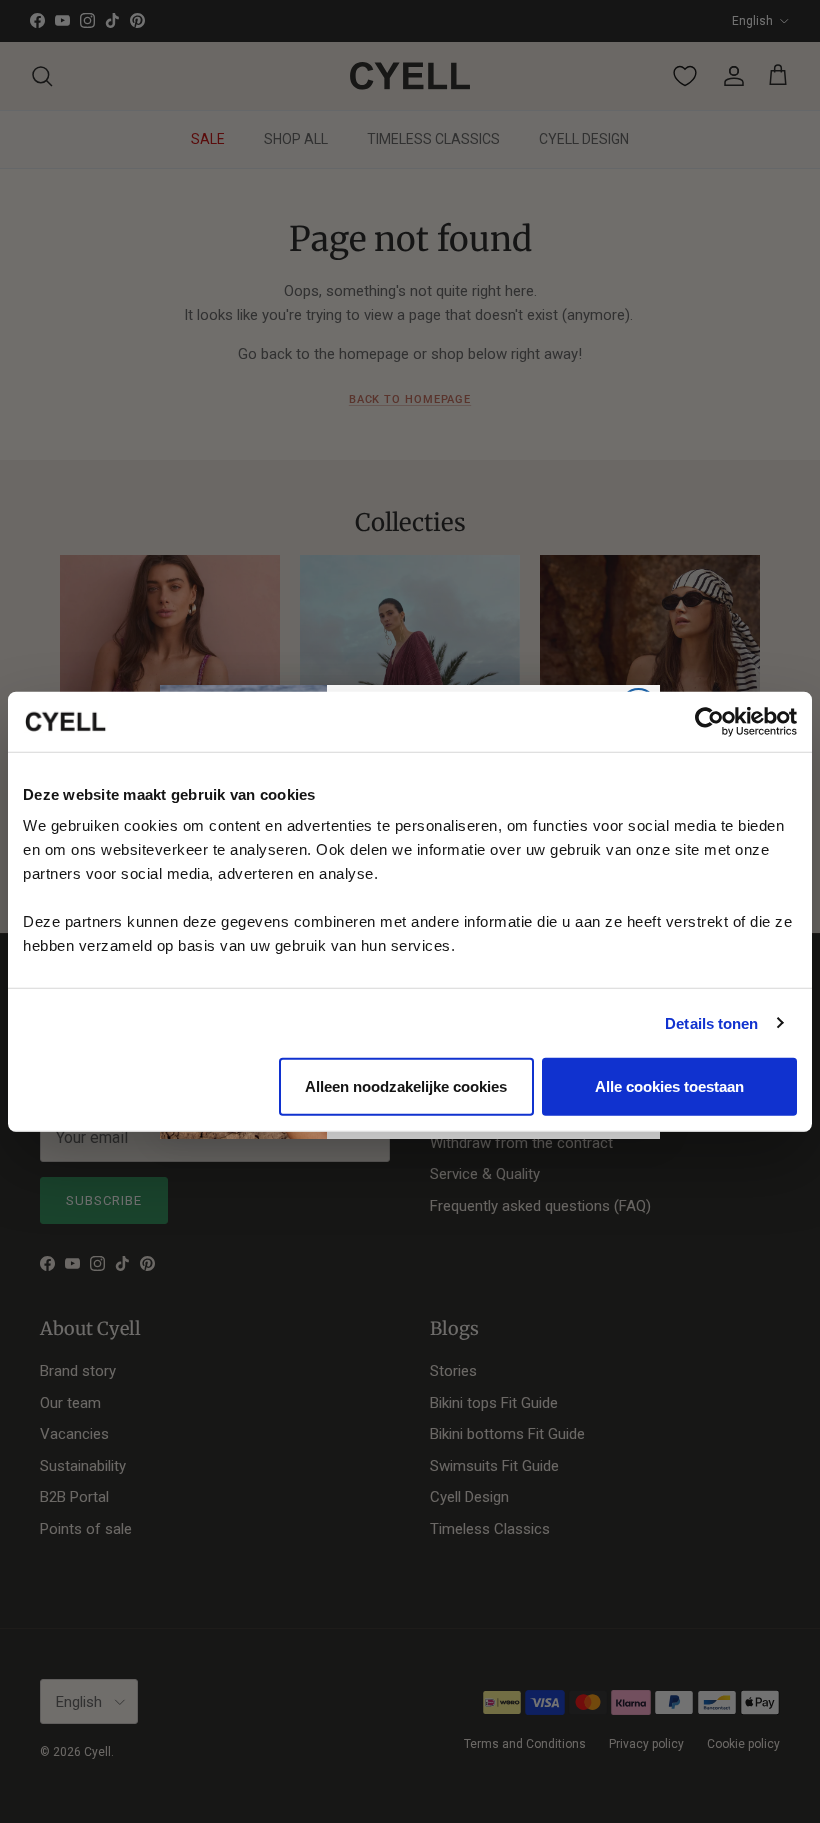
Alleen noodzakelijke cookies (406, 1086)
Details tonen (711, 1022)
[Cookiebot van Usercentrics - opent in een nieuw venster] (709, 721)
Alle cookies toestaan (669, 1086)
